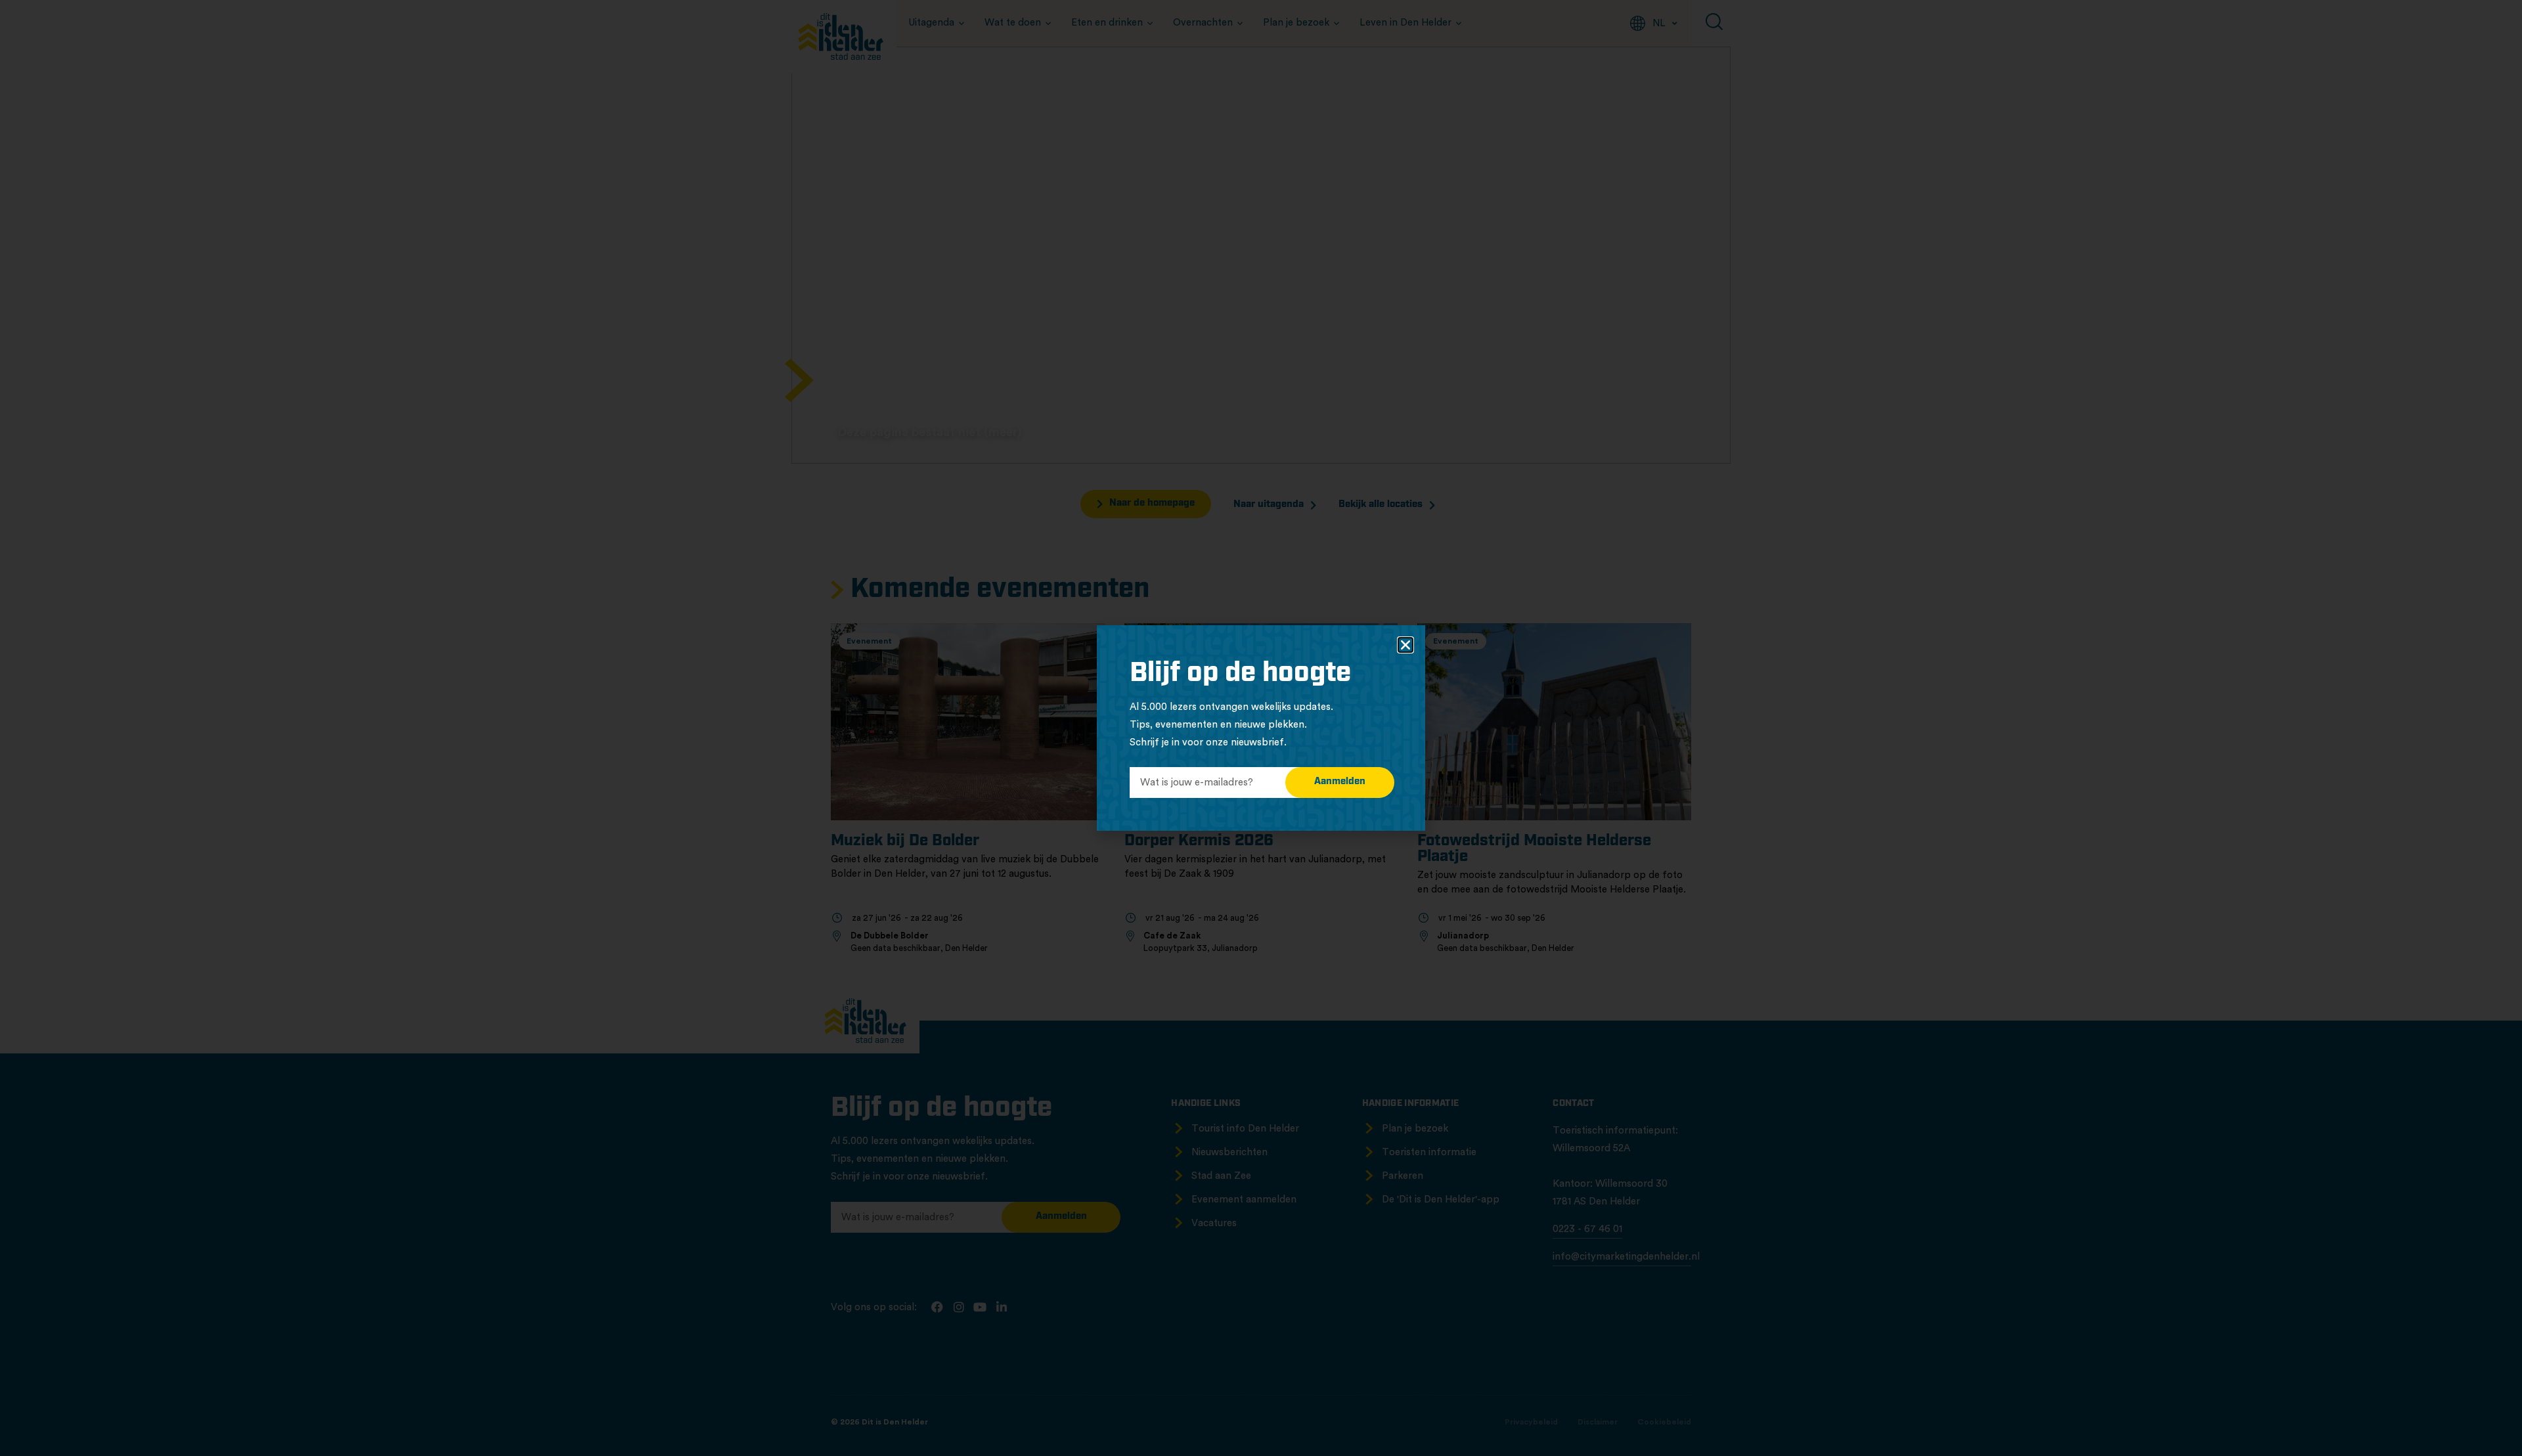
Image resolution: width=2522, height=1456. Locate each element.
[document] (1261, 728)
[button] (1405, 645)
